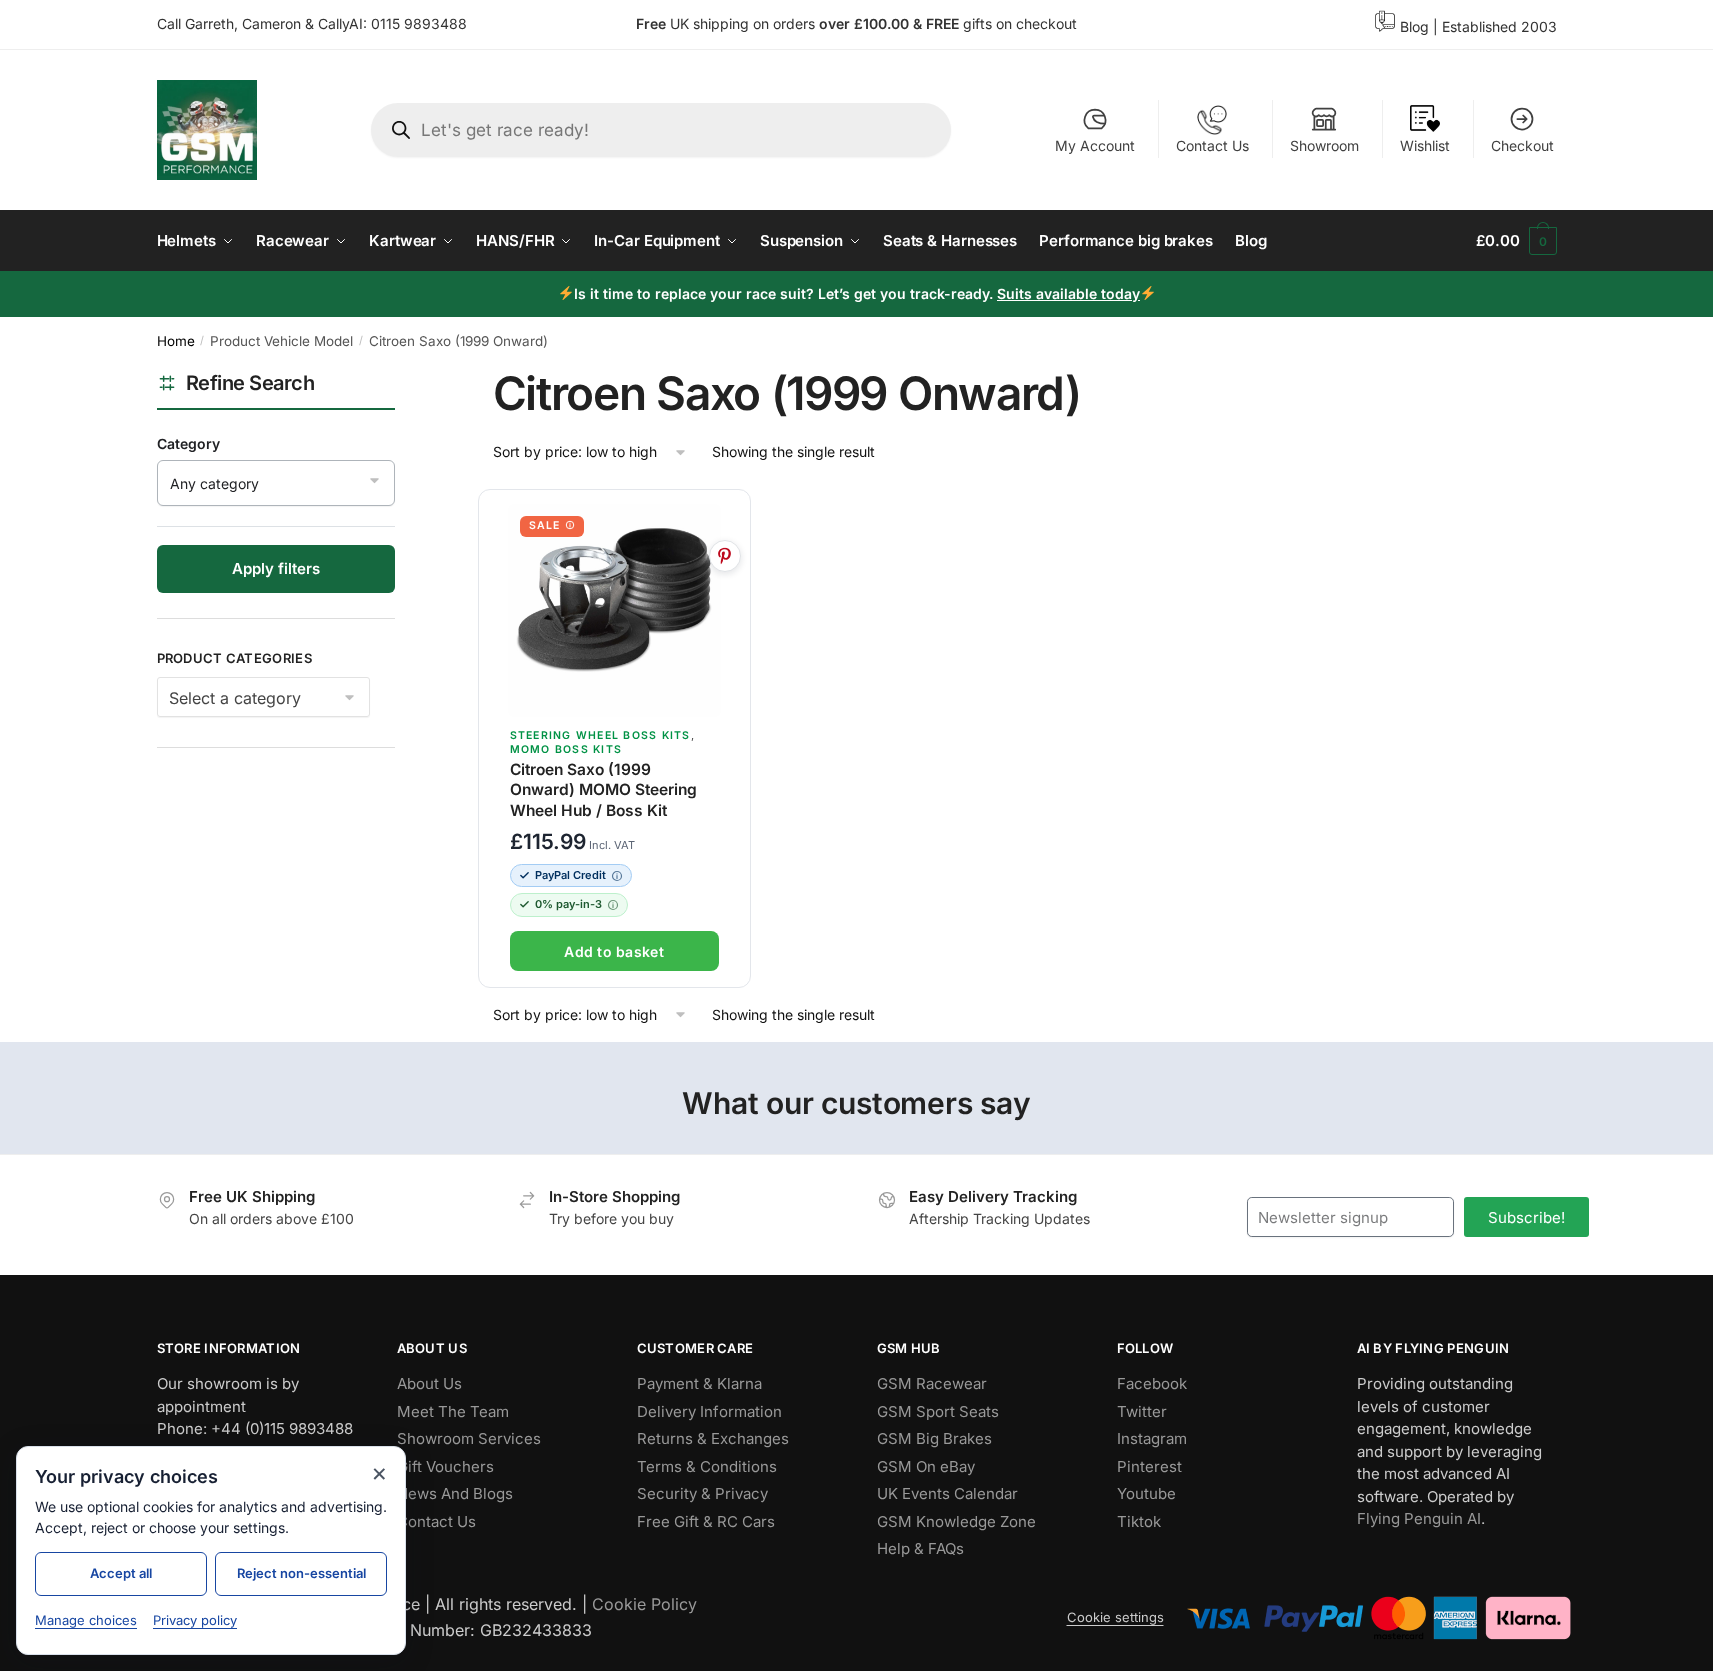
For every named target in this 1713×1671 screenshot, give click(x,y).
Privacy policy (195, 1620)
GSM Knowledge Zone (956, 1521)
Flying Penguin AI (1419, 1518)
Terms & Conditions (707, 1466)
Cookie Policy (644, 1604)
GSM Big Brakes (934, 1438)
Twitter (1142, 1411)
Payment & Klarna (699, 1383)
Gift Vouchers (445, 1466)
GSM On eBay (926, 1466)
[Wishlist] (726, 516)
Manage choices (86, 1620)
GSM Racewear (932, 1383)
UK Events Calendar (947, 1493)
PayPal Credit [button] (570, 875)
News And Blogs (455, 1493)
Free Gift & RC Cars (706, 1521)
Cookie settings (1115, 1617)
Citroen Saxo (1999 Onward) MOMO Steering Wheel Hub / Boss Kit (603, 789)
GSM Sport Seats (938, 1411)
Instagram (1152, 1438)
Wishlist (1425, 145)
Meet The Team (453, 1411)
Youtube (1146, 1493)
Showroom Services (469, 1438)
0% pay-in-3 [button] (568, 904)
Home (176, 341)
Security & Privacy (702, 1493)
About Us (429, 1383)
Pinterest (1149, 1466)
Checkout (1522, 145)
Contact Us (1212, 145)
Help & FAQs (920, 1548)
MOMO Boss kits (566, 749)
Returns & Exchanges (713, 1438)
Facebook (1152, 1383)
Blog (1414, 26)
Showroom (1324, 145)
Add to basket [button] (614, 951)
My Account (1095, 145)
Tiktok (1139, 1521)
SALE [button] (544, 525)
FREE (944, 23)
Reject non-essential (301, 1573)
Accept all (121, 1573)
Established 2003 (1499, 26)
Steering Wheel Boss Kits (600, 735)
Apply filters (276, 568)
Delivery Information (709, 1411)
